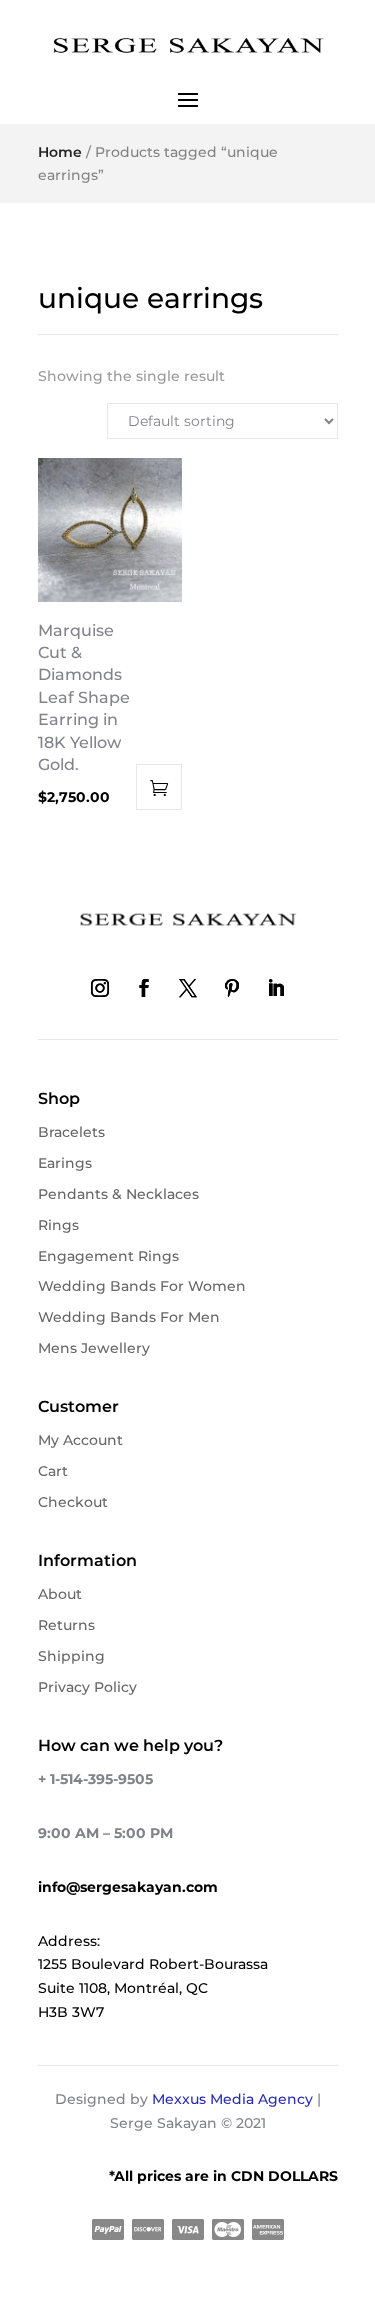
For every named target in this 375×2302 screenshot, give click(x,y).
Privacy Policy (87, 1687)
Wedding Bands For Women (142, 1286)
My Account (80, 1440)
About (60, 1594)
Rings (58, 1225)
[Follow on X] (188, 988)
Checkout (73, 1502)
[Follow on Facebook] (144, 988)
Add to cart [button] (159, 787)
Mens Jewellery (94, 1348)
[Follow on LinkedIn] (276, 988)
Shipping (71, 1656)
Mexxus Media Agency (232, 2099)
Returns (66, 1625)
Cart (53, 1471)
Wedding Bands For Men (129, 1317)
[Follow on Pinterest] (232, 988)
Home (60, 152)
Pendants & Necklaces (118, 1194)
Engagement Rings (108, 1256)
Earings (65, 1163)
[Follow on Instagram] (100, 988)
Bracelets (71, 1132)
